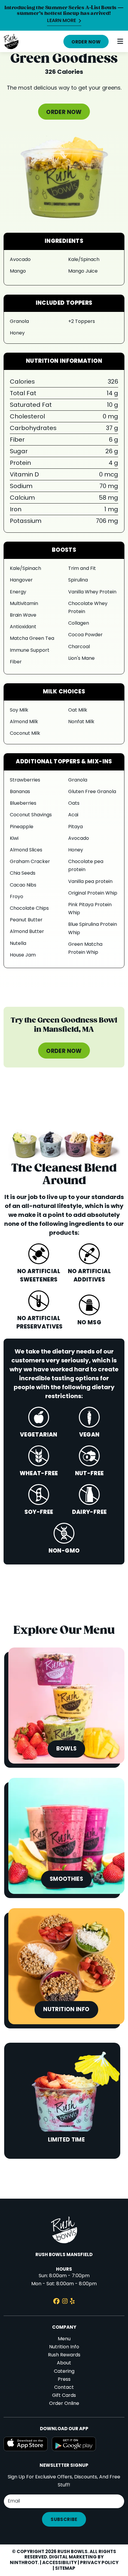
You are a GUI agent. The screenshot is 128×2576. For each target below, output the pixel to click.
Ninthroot (24, 2563)
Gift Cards (64, 2396)
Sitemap (65, 2569)
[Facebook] (56, 2302)
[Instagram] (65, 2302)
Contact (64, 2388)
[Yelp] (72, 2302)
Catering (64, 2372)
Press (64, 2380)
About (64, 2363)
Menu (64, 2339)
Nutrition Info (64, 2347)
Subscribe (64, 2520)
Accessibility (60, 2563)
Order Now (86, 42)
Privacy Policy (99, 2563)
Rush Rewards (64, 2355)
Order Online (64, 2404)
